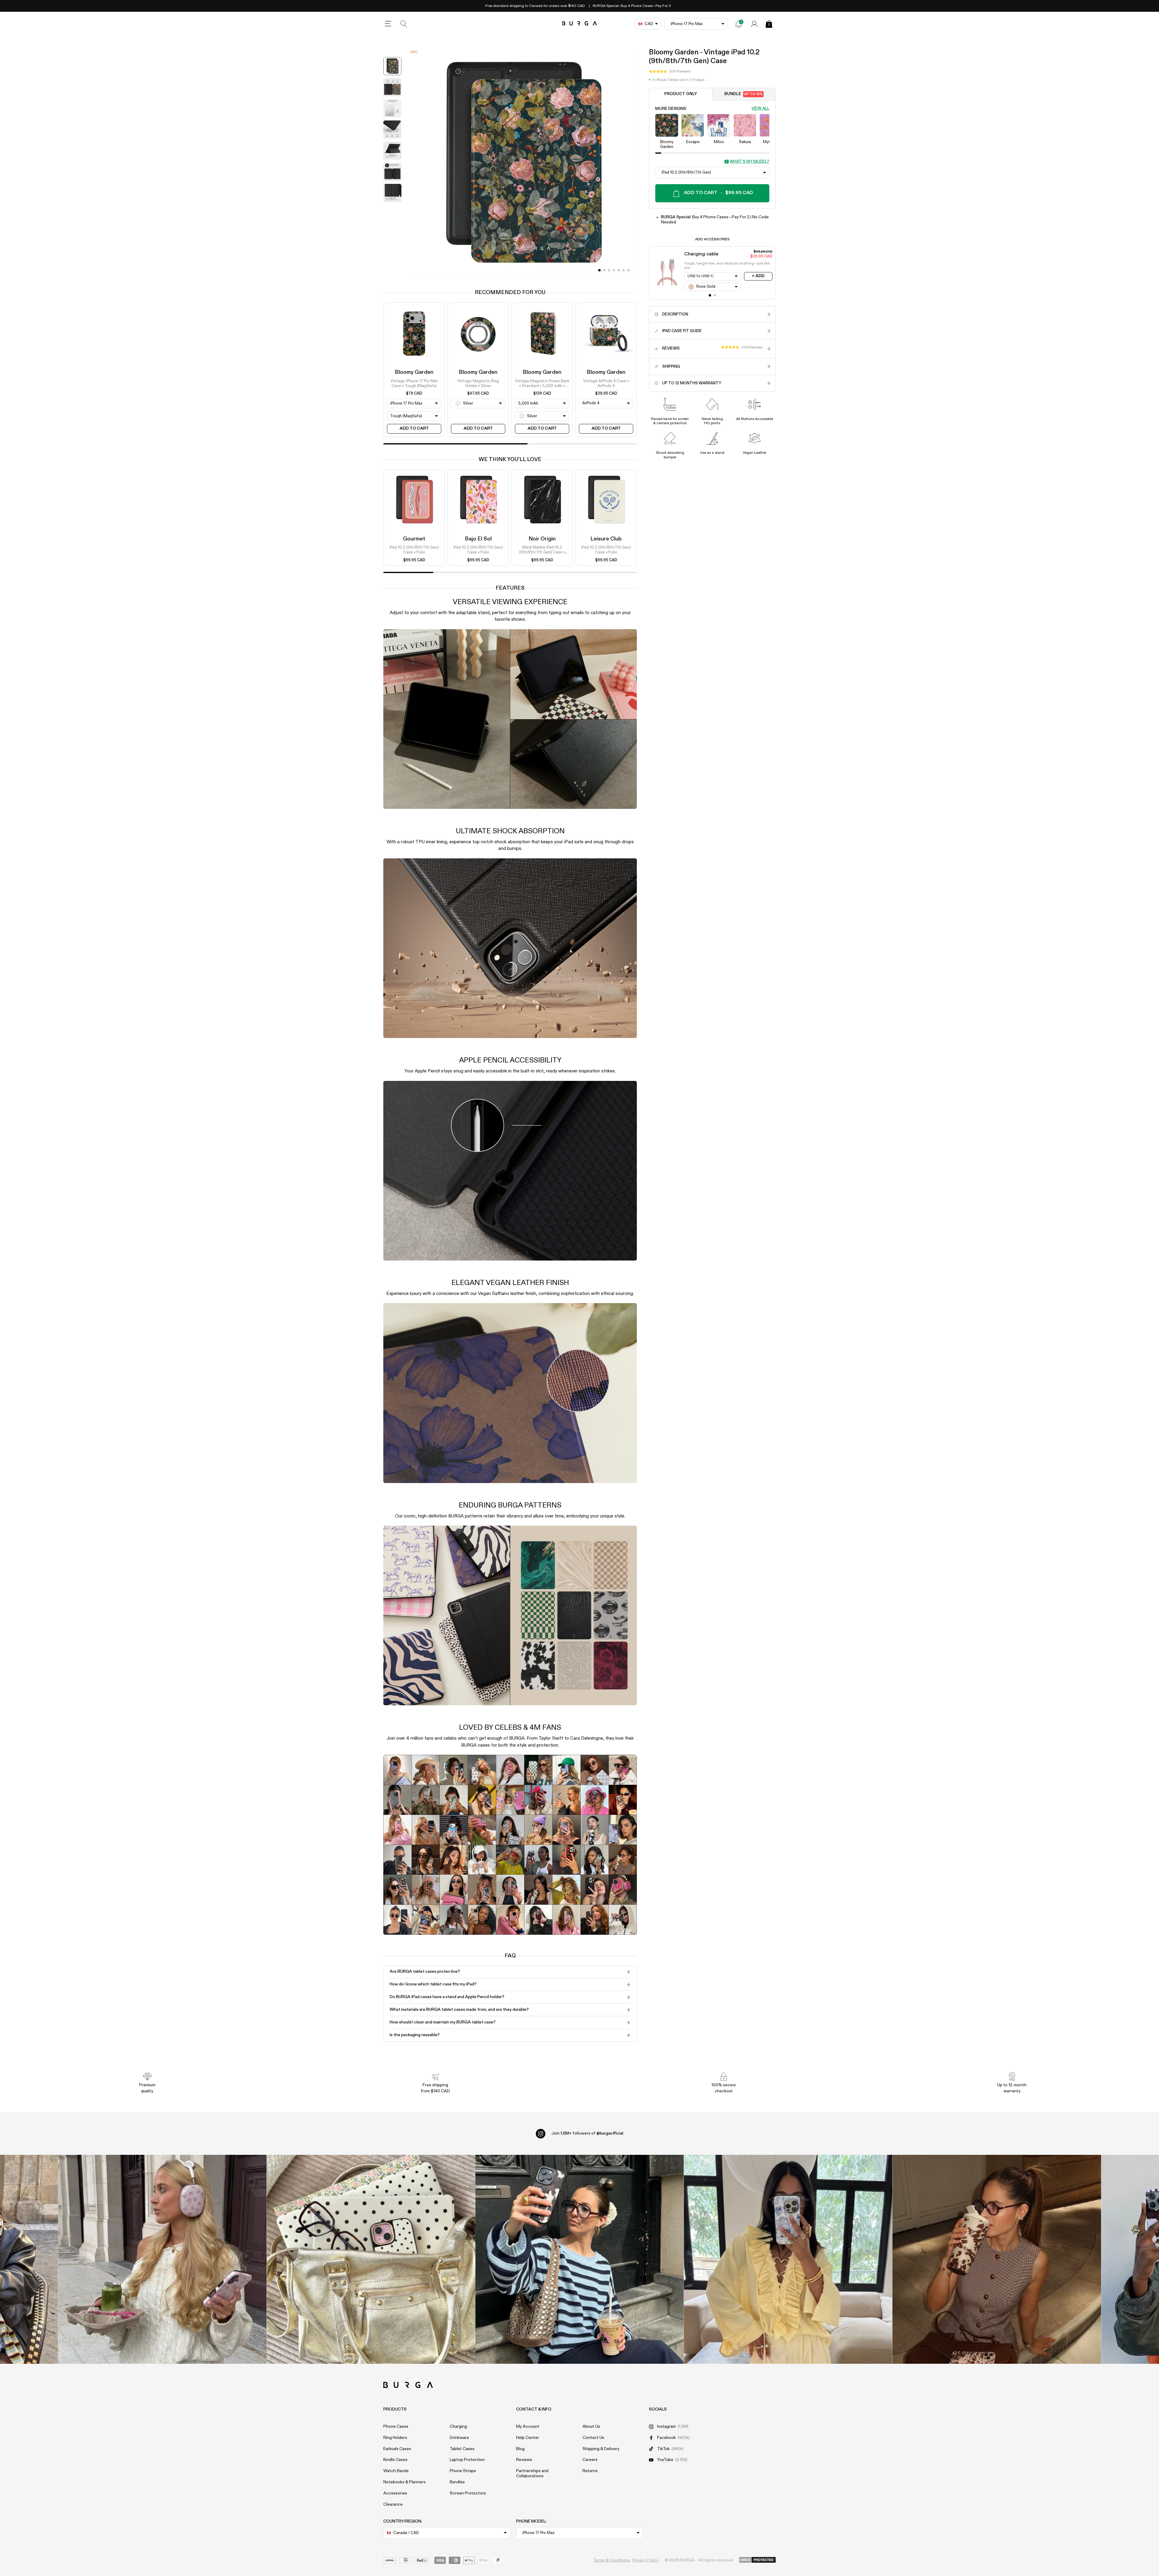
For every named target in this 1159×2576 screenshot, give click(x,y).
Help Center (528, 2438)
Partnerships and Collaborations (532, 2473)
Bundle (744, 94)
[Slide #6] (628, 270)
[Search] (404, 24)
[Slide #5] (624, 270)
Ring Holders (395, 2438)
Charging (458, 2427)
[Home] (580, 24)
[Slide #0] (599, 270)
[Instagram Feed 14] (371, 2259)
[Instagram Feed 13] (163, 2259)
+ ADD (758, 276)
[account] (754, 24)
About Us (591, 2427)
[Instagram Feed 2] (788, 2259)
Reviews (524, 2460)
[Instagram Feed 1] (580, 2259)
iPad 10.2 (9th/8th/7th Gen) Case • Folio (414, 550)
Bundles (457, 2482)
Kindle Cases (395, 2460)
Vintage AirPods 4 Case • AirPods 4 (606, 383)
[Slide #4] (619, 270)
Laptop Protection (467, 2460)
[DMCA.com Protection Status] (757, 2560)
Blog (520, 2449)
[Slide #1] (604, 270)
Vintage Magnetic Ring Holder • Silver (478, 383)
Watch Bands (396, 2471)
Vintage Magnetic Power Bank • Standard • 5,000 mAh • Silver (542, 384)
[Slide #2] (609, 270)
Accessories (395, 2493)
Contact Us (593, 2438)
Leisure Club (606, 539)
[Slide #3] (614, 270)
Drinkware (459, 2438)
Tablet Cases (462, 2449)
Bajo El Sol (478, 539)
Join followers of (587, 2133)
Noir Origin (542, 539)
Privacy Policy (645, 2560)
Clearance (393, 2504)
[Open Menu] (388, 24)
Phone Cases (396, 2427)
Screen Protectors (468, 2493)
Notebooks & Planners (404, 2482)
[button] (670, 72)
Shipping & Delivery (601, 2449)
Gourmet (414, 539)
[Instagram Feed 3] (997, 2259)
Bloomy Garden (414, 372)
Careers (590, 2460)
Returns (590, 2471)
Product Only (681, 94)
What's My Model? (750, 162)
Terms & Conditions (612, 2560)
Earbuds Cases (397, 2449)
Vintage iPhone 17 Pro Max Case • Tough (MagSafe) (414, 383)
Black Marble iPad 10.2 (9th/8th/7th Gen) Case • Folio (542, 551)
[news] (739, 24)
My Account (528, 2427)
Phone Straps (463, 2471)
